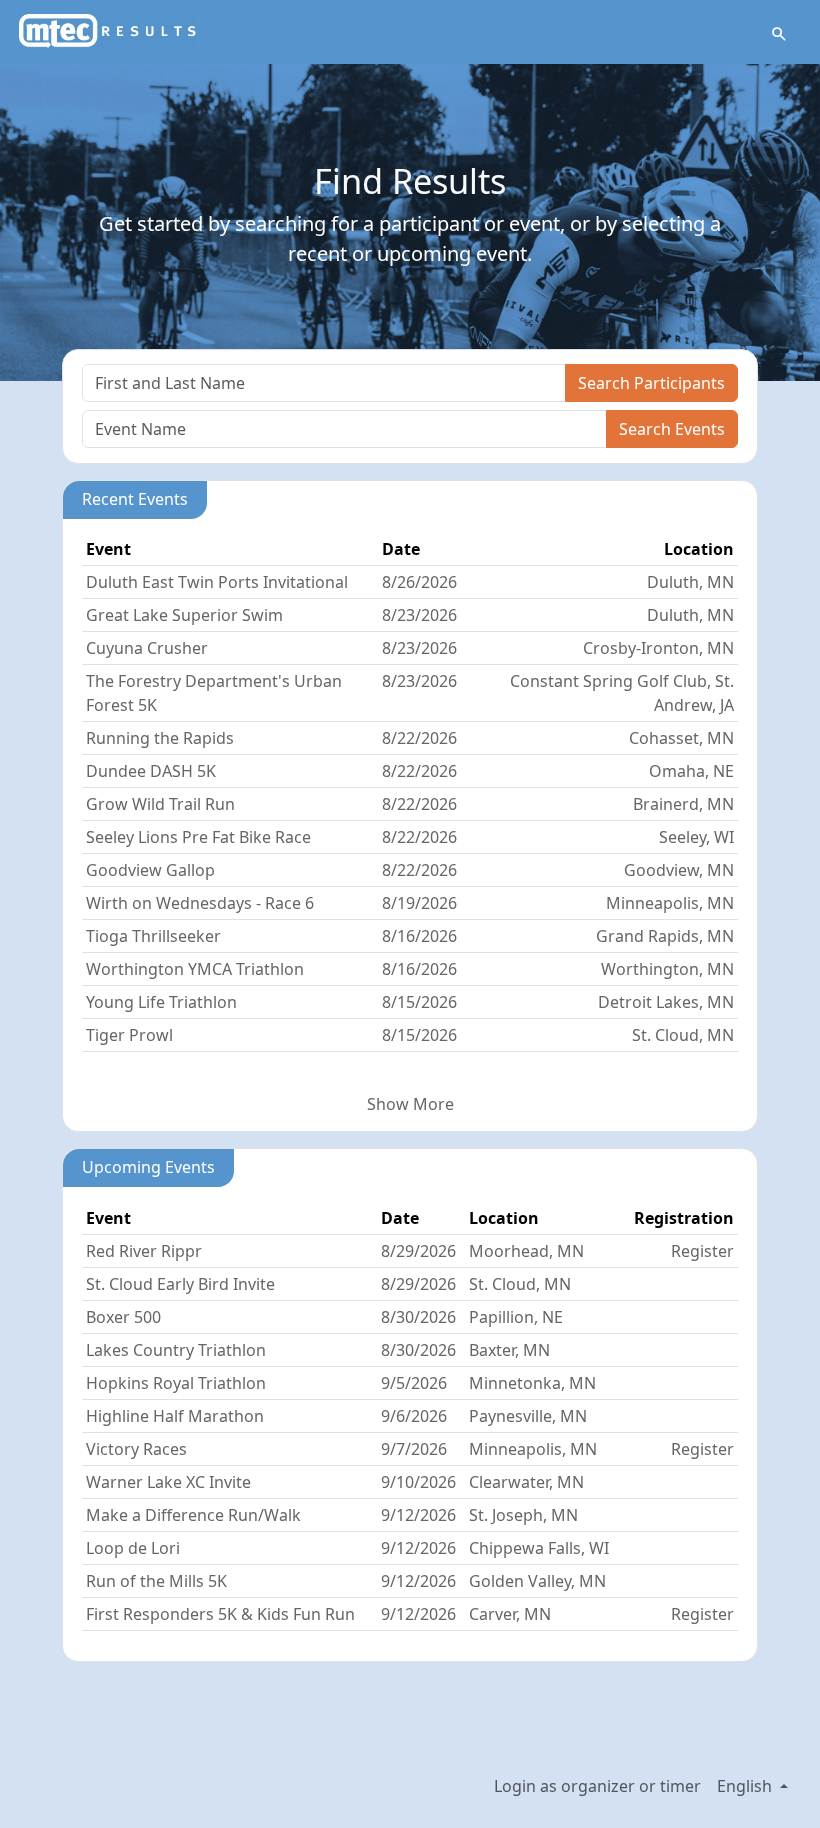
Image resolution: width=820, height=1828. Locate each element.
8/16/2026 (419, 936)
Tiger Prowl (129, 1035)
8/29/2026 (418, 1251)
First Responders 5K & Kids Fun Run (220, 1614)
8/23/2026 (419, 615)
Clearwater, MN (526, 1482)
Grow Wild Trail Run (160, 804)
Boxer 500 (123, 1317)
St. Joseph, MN (523, 1515)
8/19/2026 (419, 903)
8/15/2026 (419, 1002)
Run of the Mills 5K (156, 1581)
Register (702, 1251)
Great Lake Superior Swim (184, 615)
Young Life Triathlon (161, 1002)
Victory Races (136, 1449)
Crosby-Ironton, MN (658, 648)
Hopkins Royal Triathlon (176, 1383)
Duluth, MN (690, 582)
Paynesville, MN (528, 1416)
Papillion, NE (516, 1317)
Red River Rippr (144, 1251)
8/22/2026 (419, 738)
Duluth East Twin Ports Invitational (217, 582)
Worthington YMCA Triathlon (195, 969)
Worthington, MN (667, 969)
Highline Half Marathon (175, 1416)
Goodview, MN (679, 870)
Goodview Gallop (150, 870)
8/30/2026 (418, 1317)
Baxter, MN (509, 1350)
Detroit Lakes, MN (666, 1002)
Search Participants (651, 383)
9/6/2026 (414, 1416)
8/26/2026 (419, 582)
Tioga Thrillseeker (153, 936)
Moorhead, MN (526, 1251)
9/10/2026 (418, 1482)
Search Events (672, 429)
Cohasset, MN (681, 738)
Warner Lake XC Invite (168, 1482)
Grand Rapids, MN (665, 936)
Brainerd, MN (683, 804)
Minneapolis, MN (670, 903)
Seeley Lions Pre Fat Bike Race (198, 837)
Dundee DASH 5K (151, 771)
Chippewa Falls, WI (539, 1548)
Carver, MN (510, 1614)
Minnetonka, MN (532, 1383)
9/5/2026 (414, 1383)
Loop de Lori (133, 1548)
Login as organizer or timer (597, 1786)
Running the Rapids (160, 738)
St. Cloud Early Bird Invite (180, 1284)
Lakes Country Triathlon (176, 1350)
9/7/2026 (414, 1449)
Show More (410, 1104)
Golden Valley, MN (537, 1581)
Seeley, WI (696, 837)
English (746, 1786)
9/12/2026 (418, 1515)
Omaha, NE (691, 771)
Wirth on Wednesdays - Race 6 (200, 903)
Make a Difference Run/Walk (193, 1515)
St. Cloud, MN (683, 1035)
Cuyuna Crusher (147, 648)
